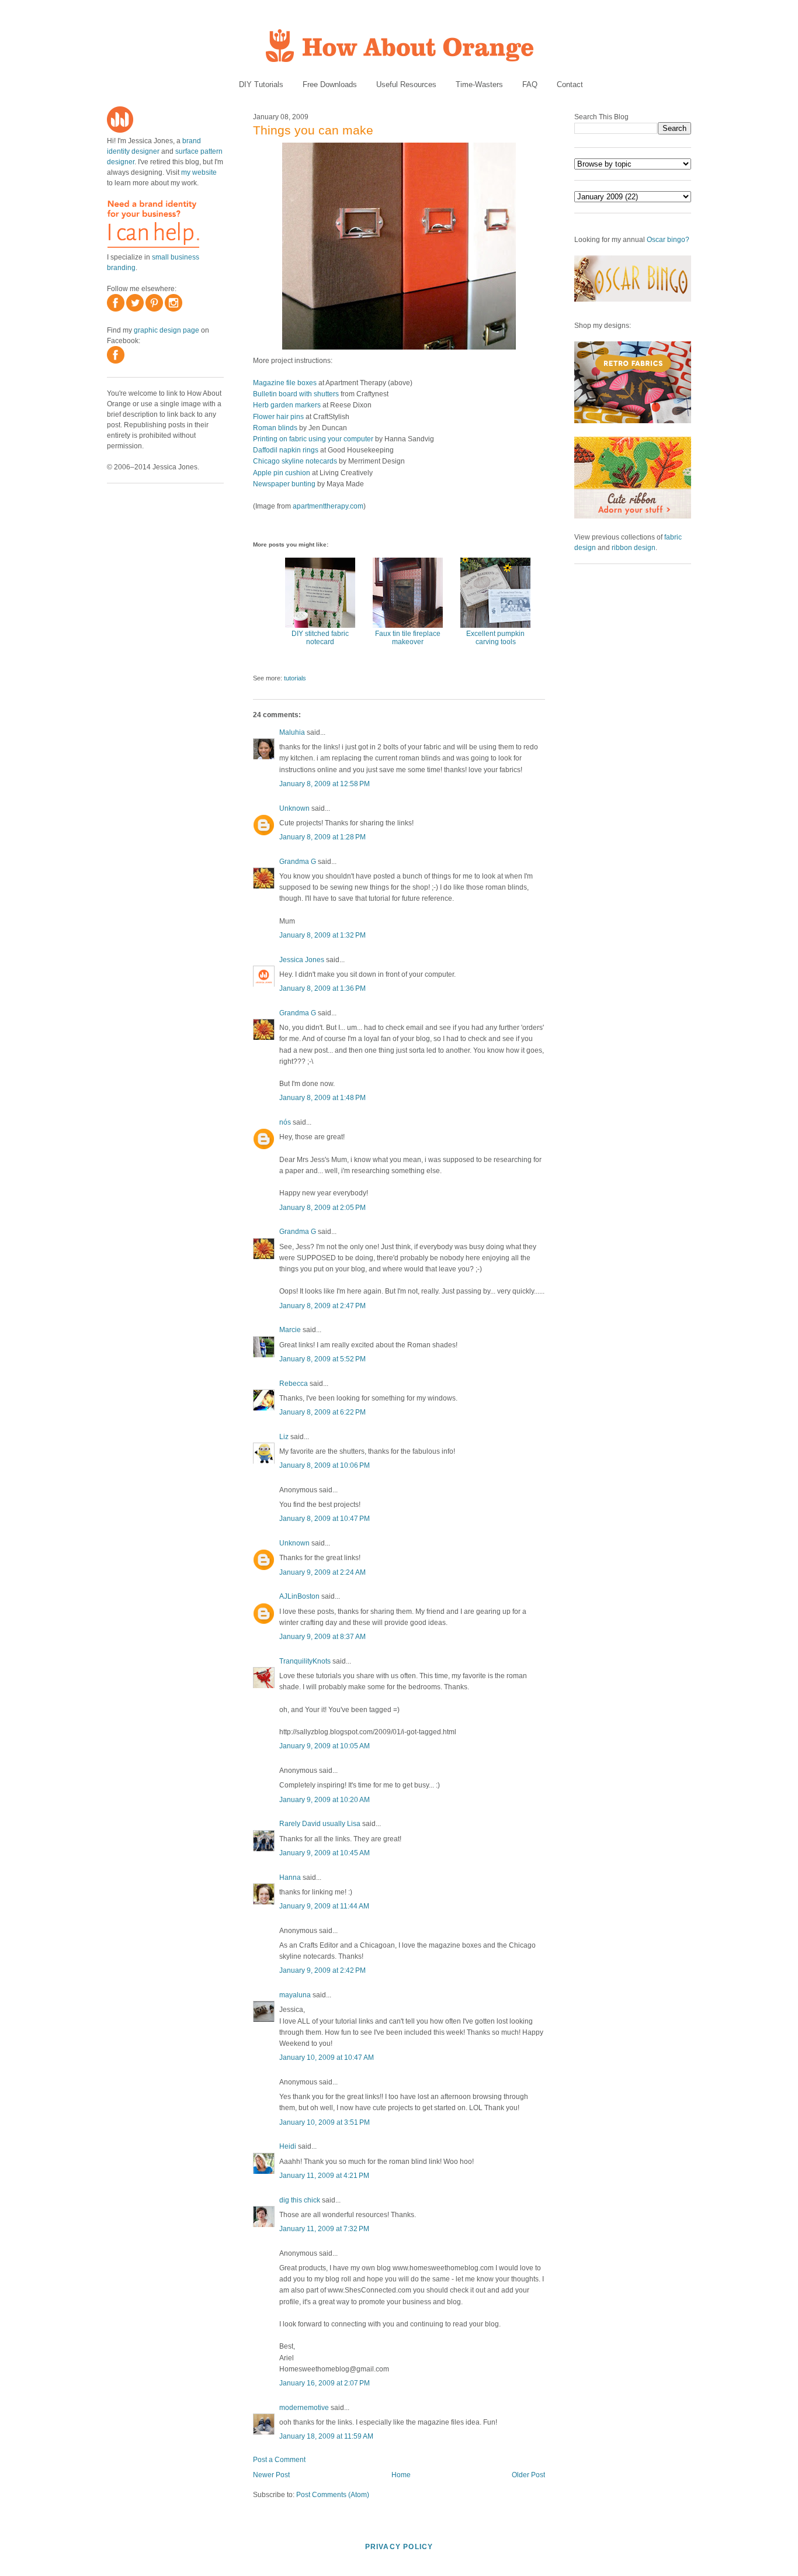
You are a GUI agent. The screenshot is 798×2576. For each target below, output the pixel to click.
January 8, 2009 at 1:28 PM (322, 837)
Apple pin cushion (282, 473)
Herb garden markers (287, 405)
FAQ (530, 84)
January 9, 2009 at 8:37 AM (322, 1637)
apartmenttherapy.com (328, 506)
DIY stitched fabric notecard (320, 638)
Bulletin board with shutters (296, 394)
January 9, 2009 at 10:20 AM (325, 1800)
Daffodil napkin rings (286, 450)
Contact (570, 84)
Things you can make (313, 130)
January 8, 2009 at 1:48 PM (322, 1098)
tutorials (295, 678)
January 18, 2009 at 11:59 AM (326, 2436)
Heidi (288, 2146)
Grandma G (298, 862)
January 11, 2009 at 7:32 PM (324, 2229)
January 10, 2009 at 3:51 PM (325, 2122)
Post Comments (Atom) (333, 2495)
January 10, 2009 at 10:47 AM (327, 2058)
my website (199, 172)
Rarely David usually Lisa (320, 1824)
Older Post (528, 2475)
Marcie (290, 1330)
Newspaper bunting (284, 484)
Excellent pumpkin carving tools (495, 638)
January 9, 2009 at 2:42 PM (322, 1970)
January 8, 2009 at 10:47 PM (325, 1519)
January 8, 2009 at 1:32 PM (322, 935)
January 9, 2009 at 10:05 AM (325, 1746)
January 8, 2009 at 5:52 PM (322, 1359)
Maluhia (292, 732)
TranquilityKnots (305, 1661)
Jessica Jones (302, 960)
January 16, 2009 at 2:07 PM (325, 2383)
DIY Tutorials (261, 84)
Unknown (294, 808)
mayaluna (295, 1995)
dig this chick (300, 2200)
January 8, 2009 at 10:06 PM (325, 1465)
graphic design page (166, 330)
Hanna (290, 1877)
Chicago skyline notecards (295, 461)
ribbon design (634, 548)
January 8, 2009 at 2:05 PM (322, 1208)
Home (401, 2475)
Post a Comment (279, 2460)
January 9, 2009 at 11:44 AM (324, 1906)
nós (285, 1122)
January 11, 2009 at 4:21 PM (324, 2176)
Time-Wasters (479, 84)
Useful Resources (406, 84)
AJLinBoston (299, 1596)
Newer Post (271, 2475)
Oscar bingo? (668, 240)
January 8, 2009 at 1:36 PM (322, 988)
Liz (284, 1437)
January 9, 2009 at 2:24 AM (322, 1572)
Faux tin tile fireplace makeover (408, 638)
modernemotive (304, 2408)
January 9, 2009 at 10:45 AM (325, 1853)
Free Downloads (330, 84)
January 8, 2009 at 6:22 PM (322, 1412)
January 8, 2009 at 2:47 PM (322, 1306)
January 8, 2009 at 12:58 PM (325, 784)
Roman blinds (275, 428)
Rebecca (294, 1384)
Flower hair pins (278, 417)
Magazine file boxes (285, 383)
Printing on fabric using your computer (313, 439)
